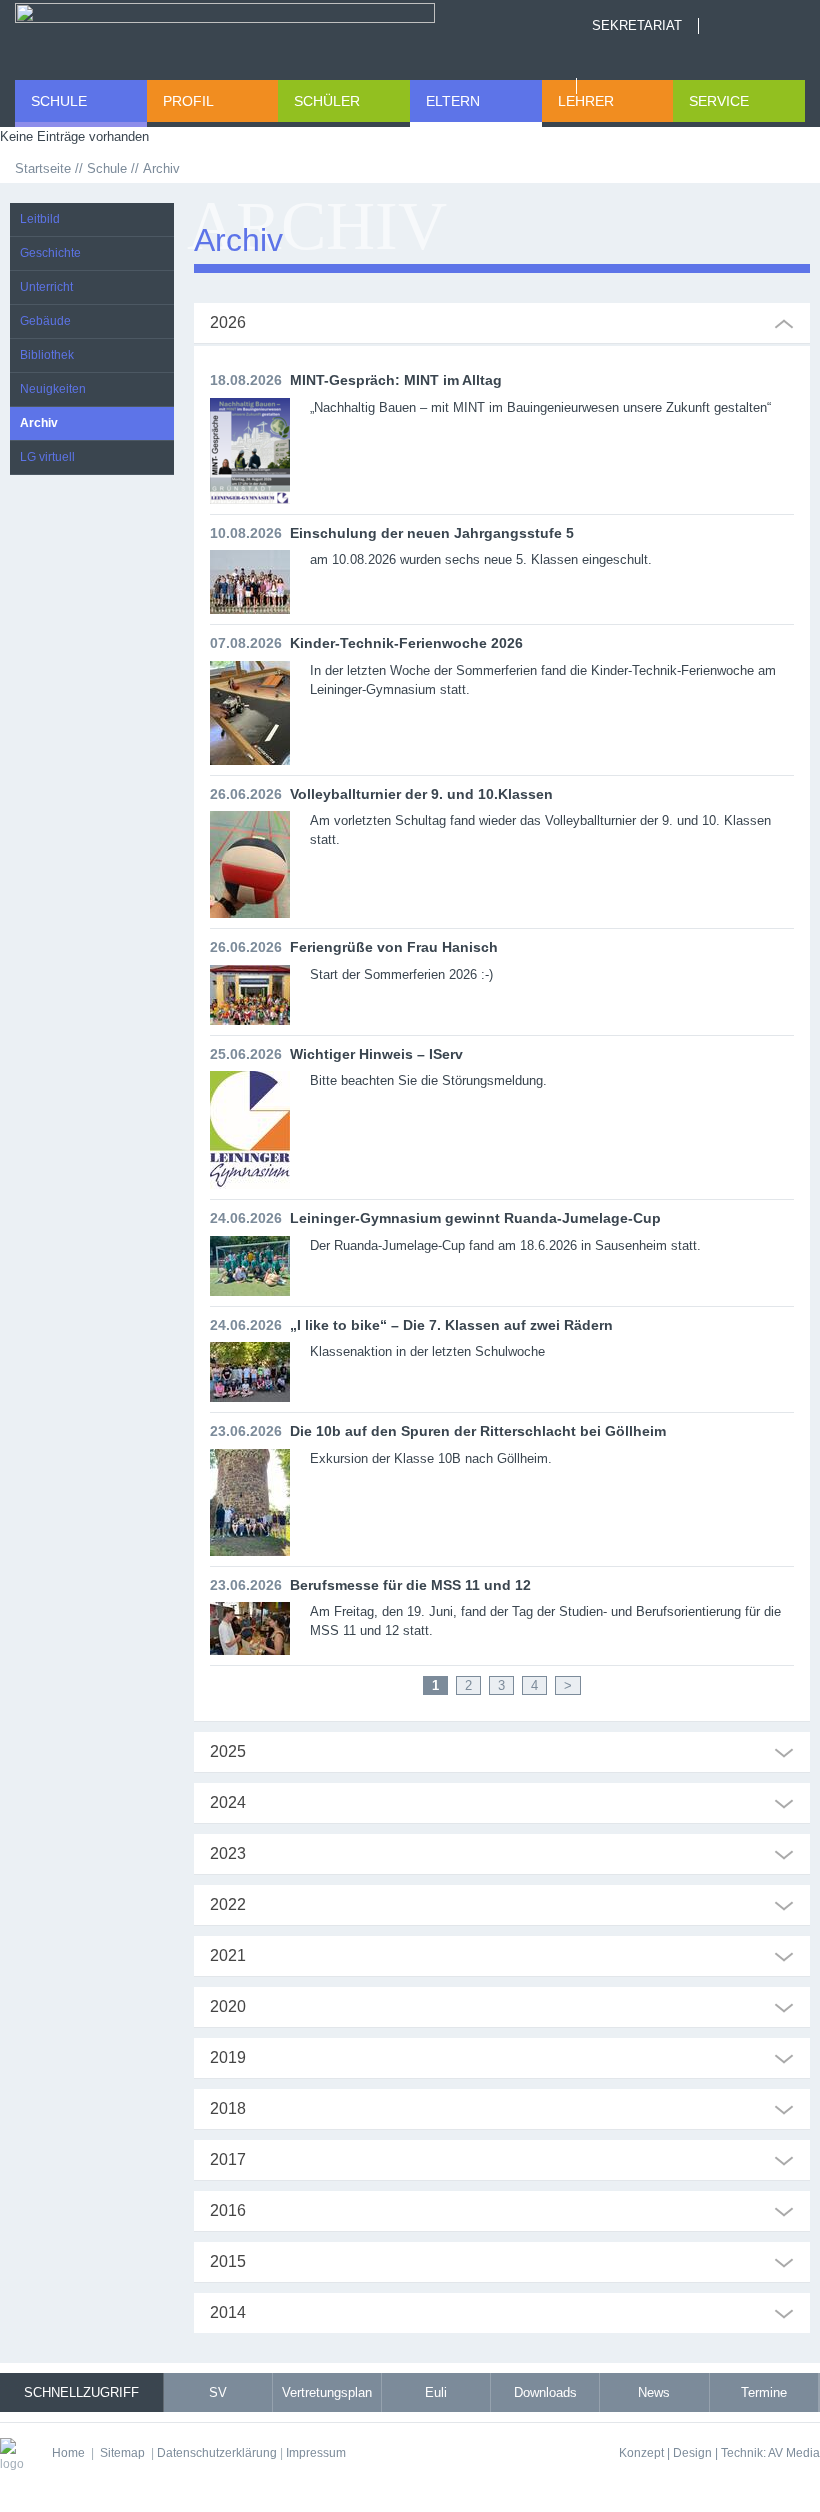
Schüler (327, 101)
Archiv (39, 423)
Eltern (453, 101)
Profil (188, 101)
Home (724, 26)
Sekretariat (637, 25)
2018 (228, 2108)
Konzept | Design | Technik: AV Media (719, 2452)
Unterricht (46, 287)
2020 (228, 2006)
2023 (228, 1853)
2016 (228, 2210)
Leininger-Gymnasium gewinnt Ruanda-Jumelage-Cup (475, 1218)
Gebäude (45, 321)
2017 (228, 2159)
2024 (228, 1802)
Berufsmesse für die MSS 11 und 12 (410, 1585)
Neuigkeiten (53, 389)
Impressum (316, 2452)
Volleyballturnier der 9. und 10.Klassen (421, 794)
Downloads (545, 2392)
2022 (228, 1904)
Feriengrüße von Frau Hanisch (394, 947)
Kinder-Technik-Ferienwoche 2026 (406, 643)
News (654, 2392)
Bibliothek (47, 355)
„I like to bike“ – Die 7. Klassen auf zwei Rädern (451, 1325)
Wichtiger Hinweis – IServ (376, 1054)
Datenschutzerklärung (217, 2452)
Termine (764, 2392)
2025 (228, 1751)
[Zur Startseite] (225, 35)
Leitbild (40, 219)
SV (218, 2392)
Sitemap (122, 2452)
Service (719, 101)
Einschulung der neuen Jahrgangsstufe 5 (432, 533)
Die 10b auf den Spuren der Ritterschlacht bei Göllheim (478, 1431)
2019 (228, 2057)
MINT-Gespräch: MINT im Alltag (396, 380)
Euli (436, 2392)
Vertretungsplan (327, 2392)
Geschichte (50, 253)
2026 (228, 322)
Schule (59, 101)
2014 (228, 2312)
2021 (228, 1955)
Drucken (602, 86)
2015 (228, 2261)
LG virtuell (47, 457)
